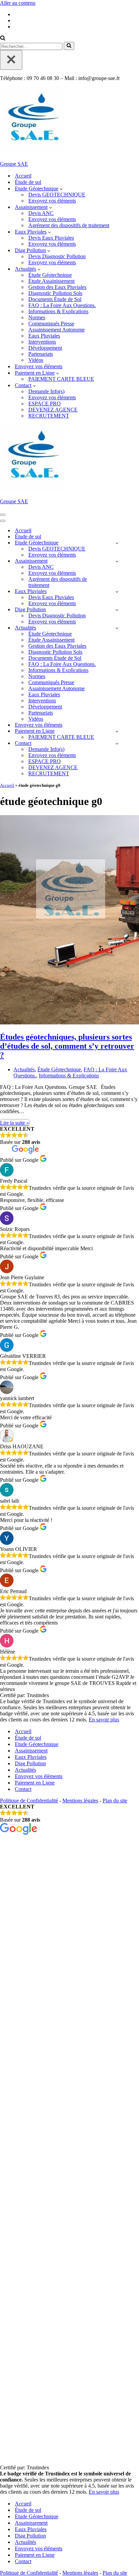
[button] (61, 189)
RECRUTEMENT (49, 416)
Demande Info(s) (46, 391)
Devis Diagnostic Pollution (57, 256)
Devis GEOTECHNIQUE (57, 195)
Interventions (42, 342)
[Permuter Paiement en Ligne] (117, 731)
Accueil (23, 176)
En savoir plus (104, 1720)
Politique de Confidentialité (29, 1801)
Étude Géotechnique (50, 275)
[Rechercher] (3, 39)
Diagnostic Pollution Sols (55, 293)
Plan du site (115, 1801)
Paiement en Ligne (35, 1783)
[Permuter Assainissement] (117, 561)
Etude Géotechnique (37, 1744)
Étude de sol (28, 182)
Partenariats (41, 354)
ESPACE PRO (45, 404)
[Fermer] (11, 60)
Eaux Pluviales (44, 336)
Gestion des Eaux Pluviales (57, 287)
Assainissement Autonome (57, 330)
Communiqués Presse (51, 324)
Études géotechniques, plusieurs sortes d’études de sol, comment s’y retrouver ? (67, 1046)
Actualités (24, 1069)
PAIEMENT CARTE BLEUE (61, 379)
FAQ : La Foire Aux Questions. (62, 305)
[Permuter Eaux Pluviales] (117, 592)
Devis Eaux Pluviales (51, 238)
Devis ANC (41, 213)
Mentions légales (80, 1801)
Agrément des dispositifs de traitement (69, 225)
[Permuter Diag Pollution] (117, 610)
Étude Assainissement (51, 281)
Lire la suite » (15, 1123)
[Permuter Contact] (117, 743)
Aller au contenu (18, 3)
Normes (37, 317)
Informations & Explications (58, 311)
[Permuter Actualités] (117, 628)
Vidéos (36, 360)
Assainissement (31, 1751)
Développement (45, 348)
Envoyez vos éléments (52, 201)
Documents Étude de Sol (55, 299)
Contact (23, 1789)
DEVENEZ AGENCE (53, 410)
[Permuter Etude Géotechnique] (117, 543)
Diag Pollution (30, 1763)
